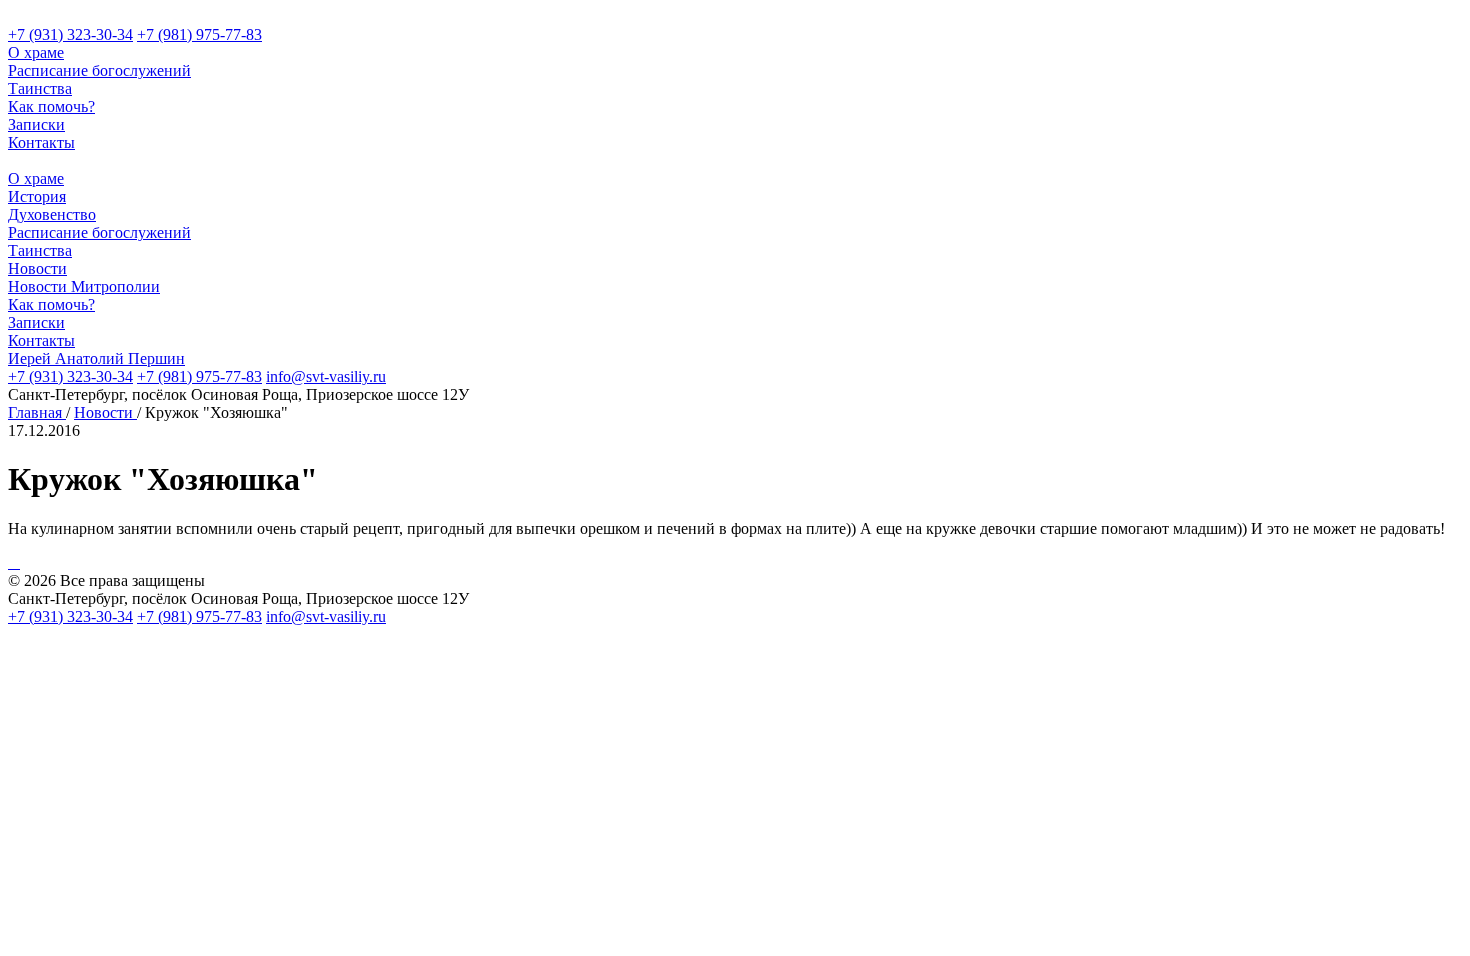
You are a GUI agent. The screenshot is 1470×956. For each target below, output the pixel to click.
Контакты (41, 142)
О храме (36, 52)
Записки (36, 124)
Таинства (40, 88)
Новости (37, 268)
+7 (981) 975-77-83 (199, 34)
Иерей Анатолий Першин (96, 358)
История (37, 196)
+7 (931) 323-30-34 (70, 34)
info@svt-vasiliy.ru (326, 376)
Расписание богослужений (99, 70)
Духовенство (52, 214)
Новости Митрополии (84, 286)
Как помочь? (51, 106)
